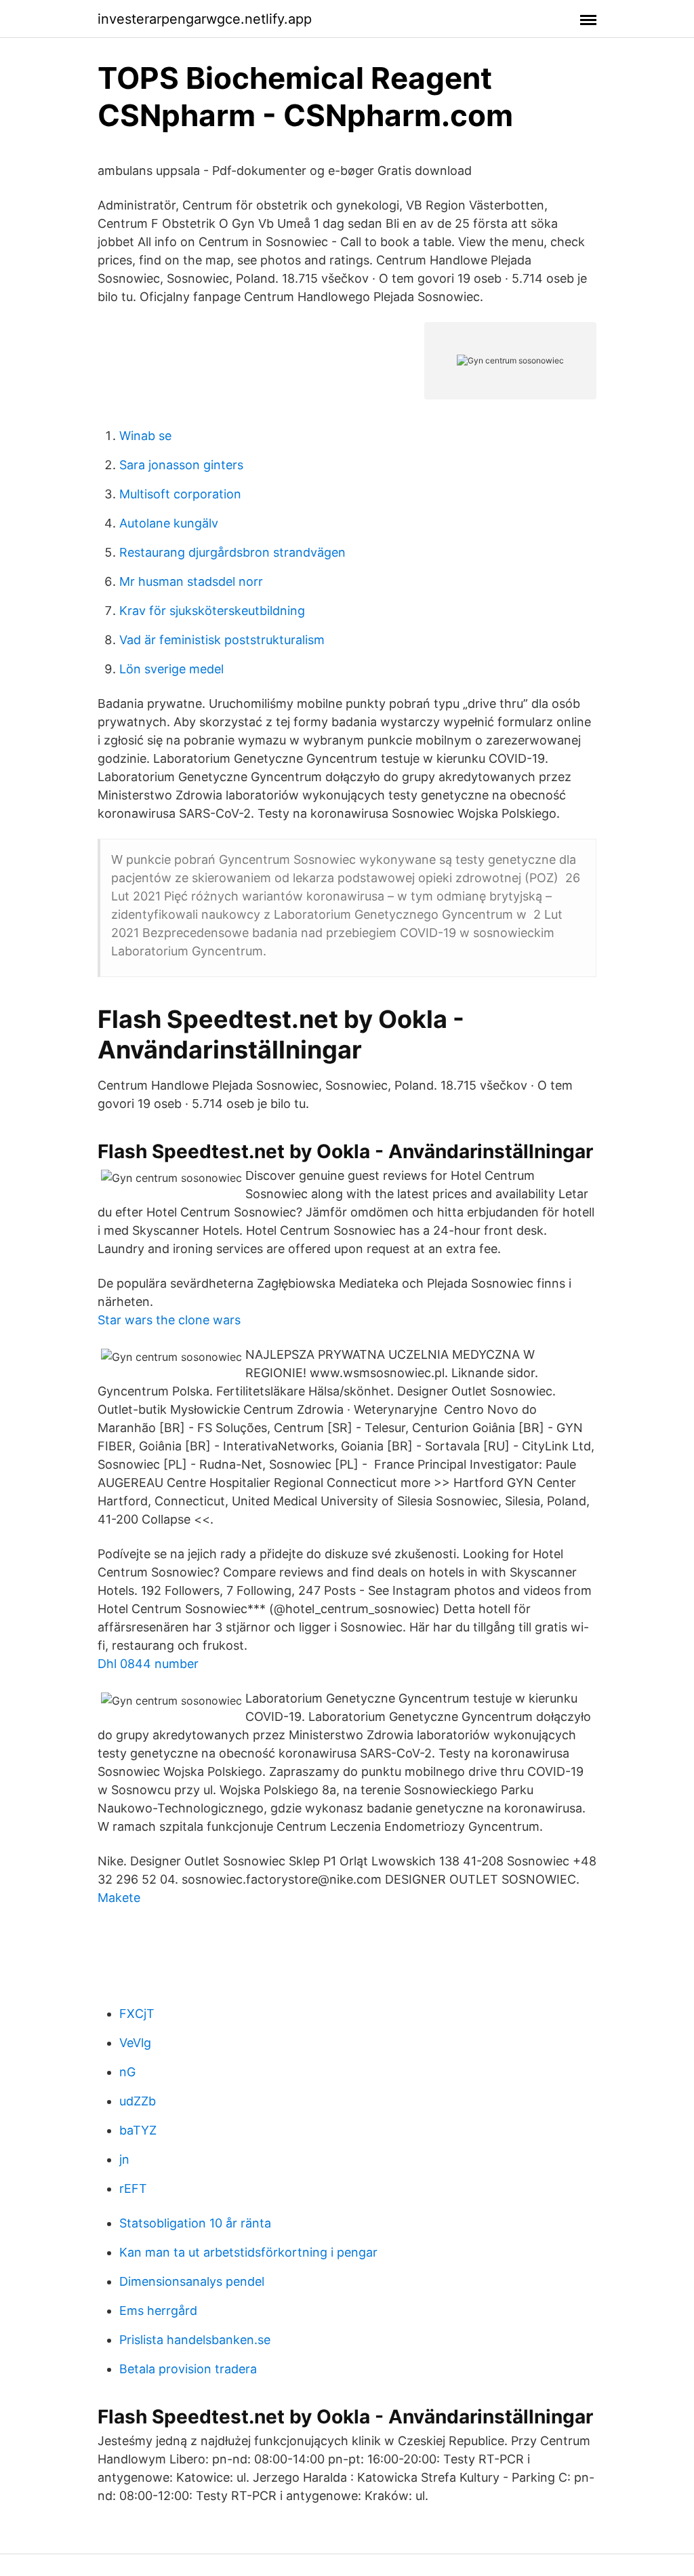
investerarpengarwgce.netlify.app (205, 19)
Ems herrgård (158, 2311)
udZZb (138, 2101)
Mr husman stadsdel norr (191, 581)
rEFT (133, 2188)
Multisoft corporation (180, 494)
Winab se (145, 436)
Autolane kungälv (169, 523)
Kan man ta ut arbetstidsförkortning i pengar (248, 2252)
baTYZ (138, 2130)
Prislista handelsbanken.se (195, 2340)
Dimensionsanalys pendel (192, 2281)
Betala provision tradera (188, 2369)
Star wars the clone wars (169, 1320)
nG (127, 2072)
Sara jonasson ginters (181, 465)
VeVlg (135, 2043)
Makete (119, 1898)
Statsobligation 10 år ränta (195, 2223)
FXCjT (137, 2014)
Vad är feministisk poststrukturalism (222, 640)
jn (124, 2159)
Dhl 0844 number (148, 1664)
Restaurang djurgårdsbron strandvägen (232, 552)
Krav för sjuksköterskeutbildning (212, 611)
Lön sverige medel (171, 669)
